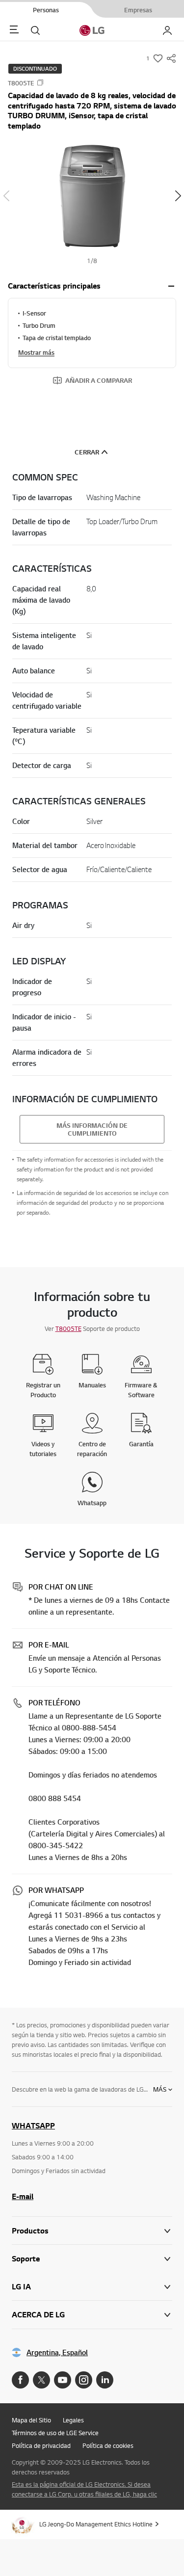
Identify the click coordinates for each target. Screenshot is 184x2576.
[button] (92, 196)
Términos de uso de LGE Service (55, 2433)
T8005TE (68, 1328)
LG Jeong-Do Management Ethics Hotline (96, 2524)
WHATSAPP (33, 2125)
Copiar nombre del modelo (40, 82)
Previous (6, 196)
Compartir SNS (171, 58)
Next (178, 196)
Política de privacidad (41, 2445)
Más (160, 2089)
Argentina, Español (57, 2352)
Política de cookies (108, 2445)
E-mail (23, 2196)
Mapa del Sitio (31, 2420)
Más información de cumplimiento (92, 1129)
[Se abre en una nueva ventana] (20, 2380)
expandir (171, 286)
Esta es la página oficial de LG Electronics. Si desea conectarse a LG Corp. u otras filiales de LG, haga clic (84, 2489)
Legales (73, 2420)
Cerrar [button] (87, 452)
